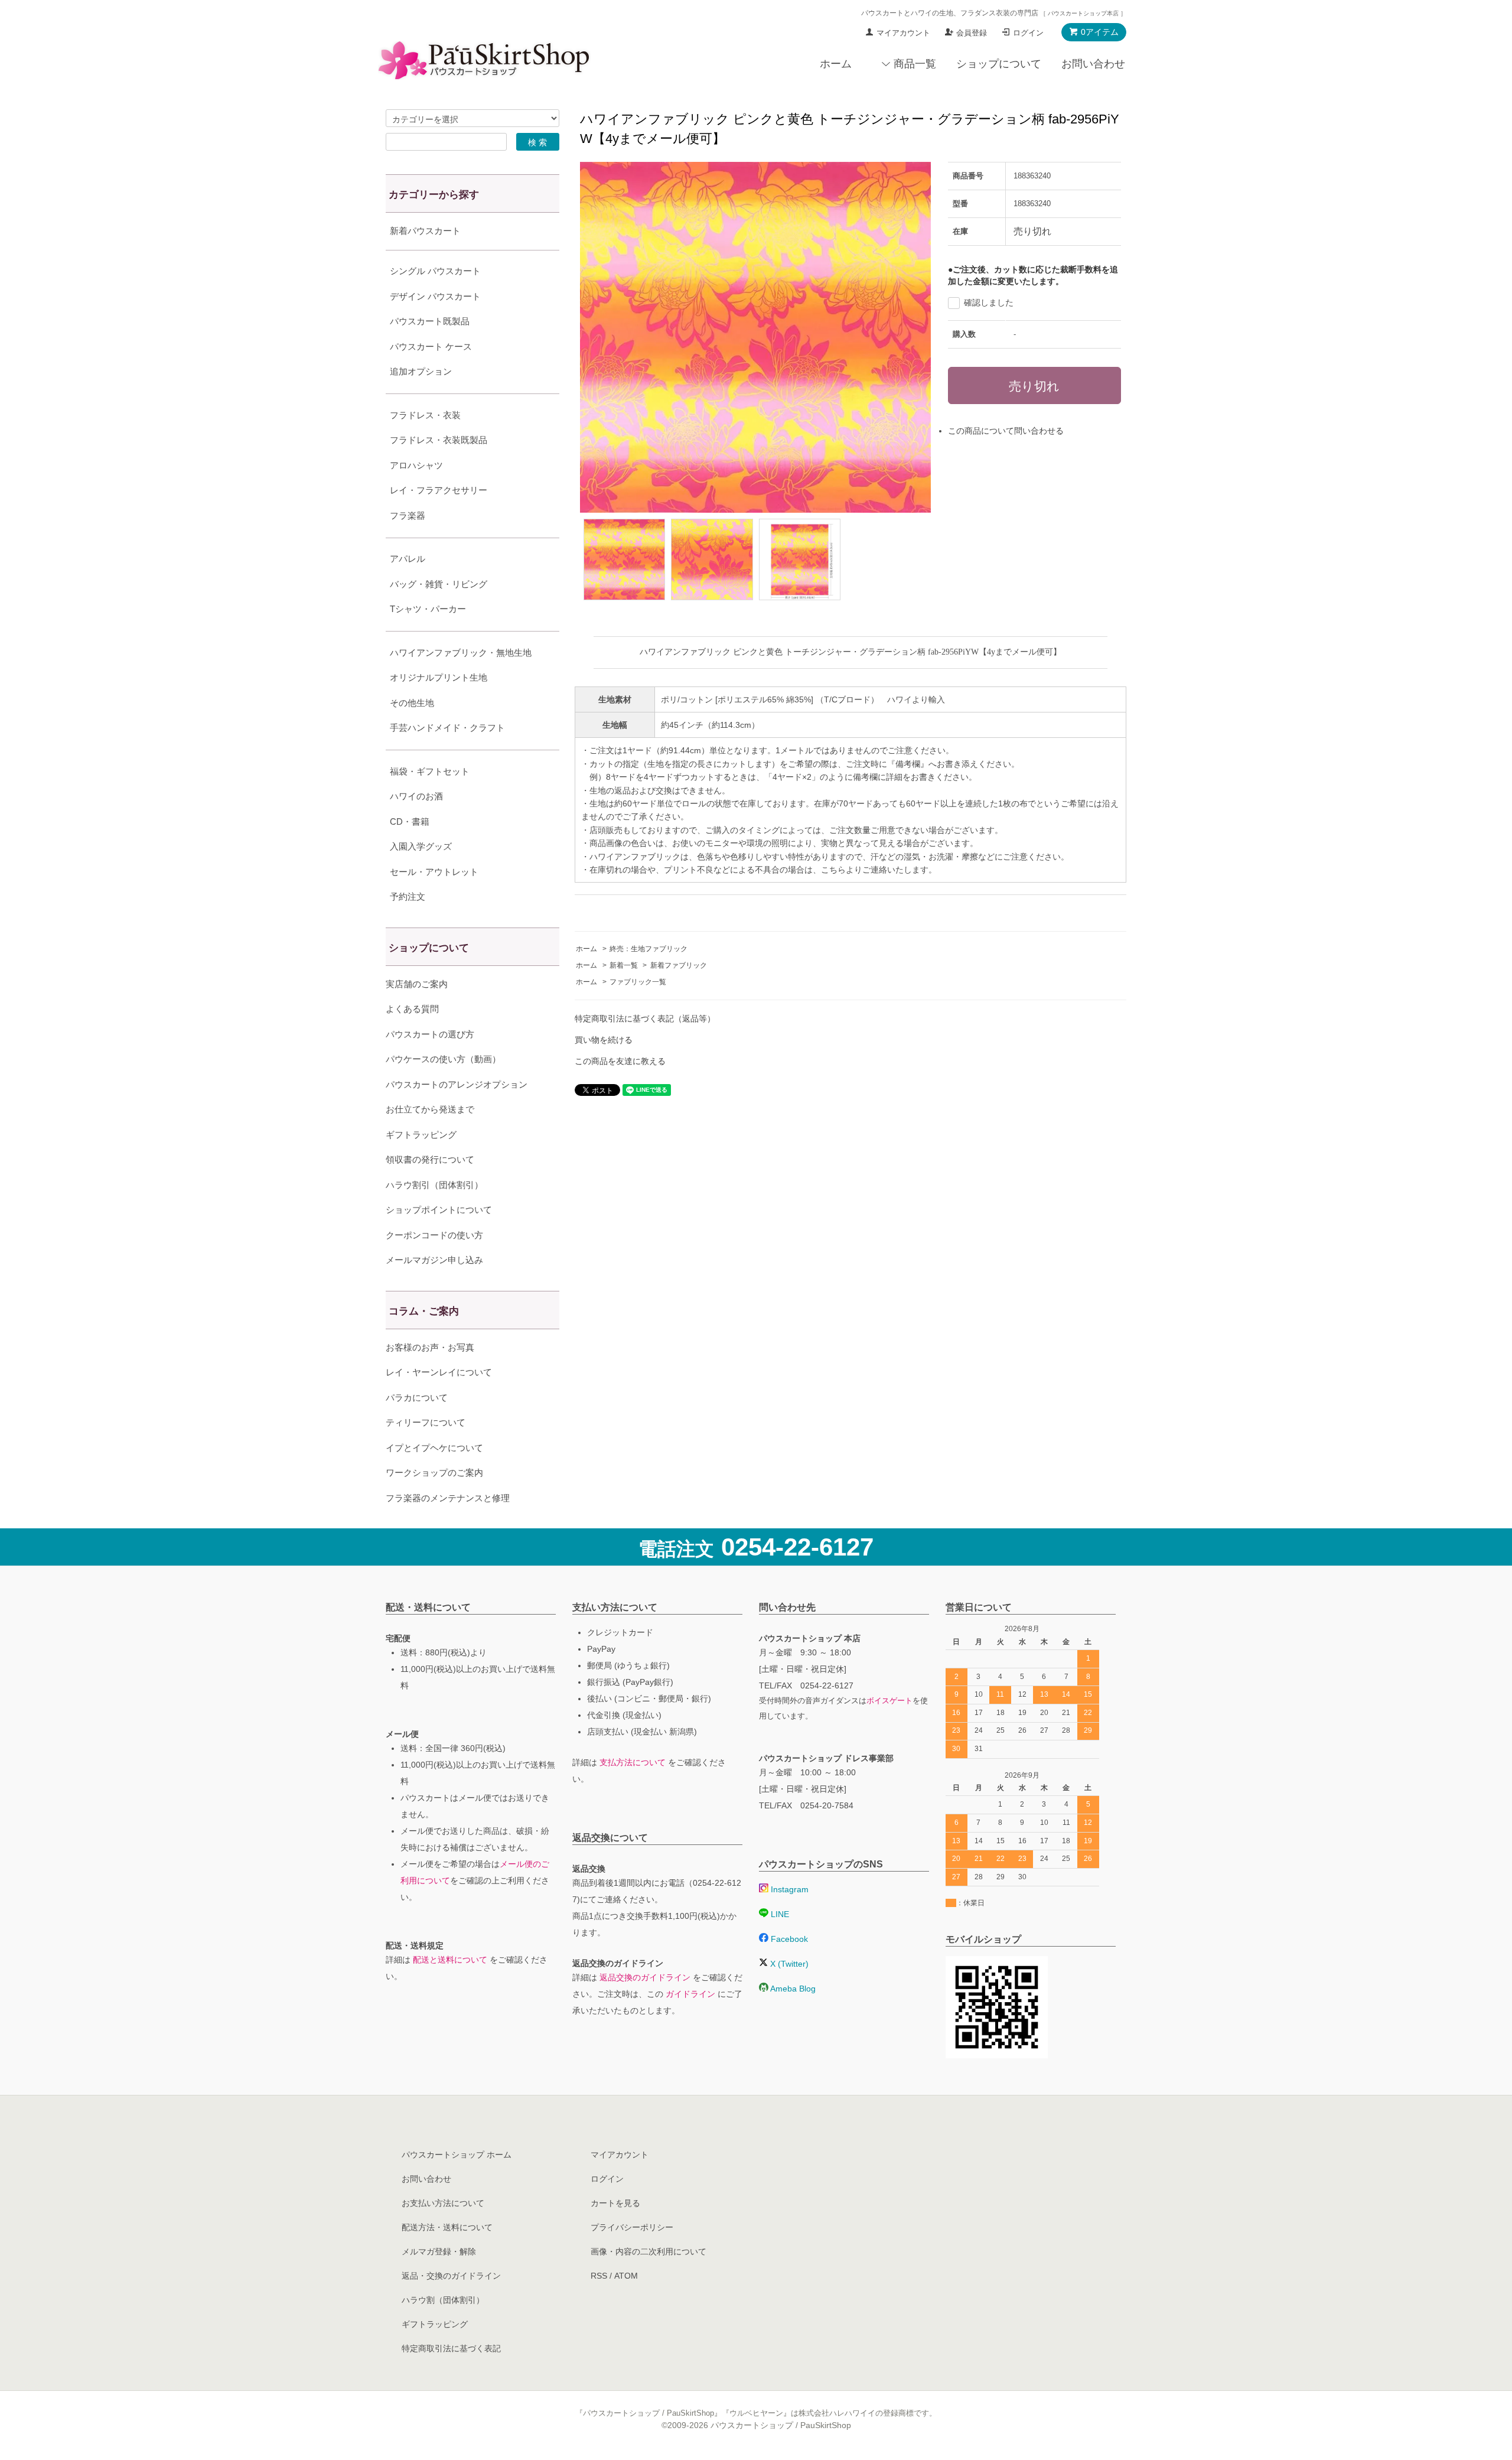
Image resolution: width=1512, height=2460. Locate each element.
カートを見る (615, 2203)
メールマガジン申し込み (434, 1260)
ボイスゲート (889, 1701)
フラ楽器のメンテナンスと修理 (448, 1498)
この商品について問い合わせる (1006, 431)
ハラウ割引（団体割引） (434, 1185)
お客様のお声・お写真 (430, 1347)
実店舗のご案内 (417, 984)
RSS (599, 2276)
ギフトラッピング (421, 1135)
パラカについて (417, 1397)
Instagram (788, 1889)
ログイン (1028, 33)
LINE (779, 1914)
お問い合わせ (1093, 64)
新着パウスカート (425, 231)
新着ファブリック (679, 965)
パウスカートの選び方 (430, 1034)
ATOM (626, 2276)
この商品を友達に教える (620, 1061)
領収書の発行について (430, 1159)
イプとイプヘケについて (434, 1448)
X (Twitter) (788, 1964)
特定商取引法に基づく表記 (451, 2348)
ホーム (836, 64)
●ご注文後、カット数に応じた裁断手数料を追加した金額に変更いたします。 (1033, 275)
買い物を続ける (604, 1040)
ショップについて (999, 64)
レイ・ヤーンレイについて (439, 1372)
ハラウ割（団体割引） (443, 2300)
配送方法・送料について (447, 2227)
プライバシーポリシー (632, 2227)
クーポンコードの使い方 (434, 1235)
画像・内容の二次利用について (649, 2251)
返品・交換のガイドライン (451, 2276)
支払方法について (633, 1762)
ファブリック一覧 (638, 982)
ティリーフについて (426, 1422)
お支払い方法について (443, 2203)
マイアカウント (903, 33)
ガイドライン (690, 1994)
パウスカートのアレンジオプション (457, 1084)
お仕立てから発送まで (430, 1109)
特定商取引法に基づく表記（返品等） (645, 1019)
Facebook (788, 1939)
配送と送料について (450, 1960)
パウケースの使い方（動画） (443, 1059)
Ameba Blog (792, 1989)
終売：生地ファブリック (649, 949)
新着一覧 (624, 965)
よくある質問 (412, 1009)
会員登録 (972, 33)
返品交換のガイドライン (645, 1977)
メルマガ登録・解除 (439, 2251)
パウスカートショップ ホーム (457, 2155)
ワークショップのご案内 (434, 1473)
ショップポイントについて (439, 1210)
